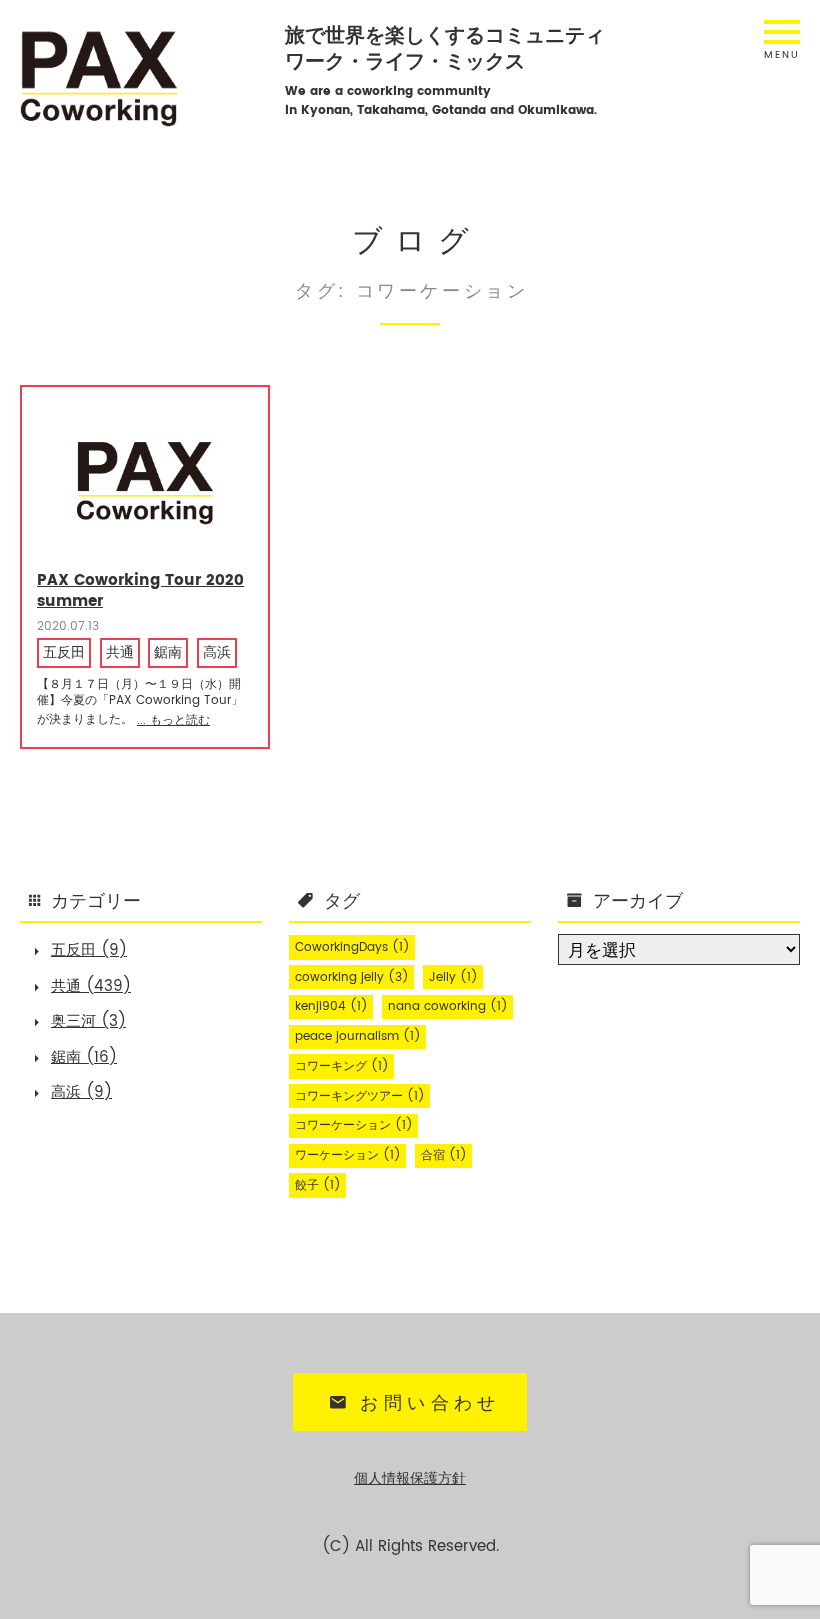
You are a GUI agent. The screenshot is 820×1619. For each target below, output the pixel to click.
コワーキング (342, 1066)
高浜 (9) (81, 1092)
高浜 (217, 653)
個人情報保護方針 (410, 1479)
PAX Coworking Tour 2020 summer (140, 591)
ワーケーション (348, 1155)
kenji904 (331, 1006)
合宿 (444, 1155)
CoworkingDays (352, 947)
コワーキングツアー (360, 1096)
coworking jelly (352, 977)
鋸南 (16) (84, 1057)
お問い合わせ (430, 1403)
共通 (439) (91, 986)
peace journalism (358, 1036)
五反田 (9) (89, 950)
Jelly (453, 977)
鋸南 (168, 653)
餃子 (318, 1185)
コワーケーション (354, 1125)
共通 (120, 653)
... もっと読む (173, 720)
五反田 (64, 653)
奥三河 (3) (88, 1021)
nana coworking (448, 1006)
